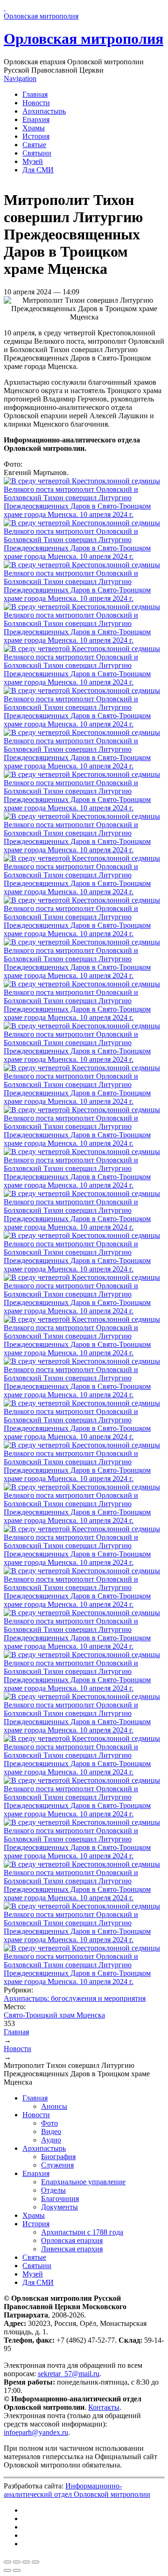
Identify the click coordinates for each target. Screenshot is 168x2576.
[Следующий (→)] (17, 2570)
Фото (49, 2123)
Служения (57, 2165)
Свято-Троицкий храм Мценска (54, 2015)
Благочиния (60, 2199)
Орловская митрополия (84, 39)
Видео (51, 2131)
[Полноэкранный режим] (26, 2562)
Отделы (53, 2190)
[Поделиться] (17, 2562)
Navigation (20, 78)
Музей (33, 161)
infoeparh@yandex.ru (36, 2432)
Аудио (51, 2140)
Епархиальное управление (83, 2182)
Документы (59, 2207)
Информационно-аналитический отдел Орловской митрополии (77, 2490)
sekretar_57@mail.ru (69, 2374)
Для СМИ (38, 170)
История (36, 136)
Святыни (37, 153)
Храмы (34, 128)
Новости (36, 103)
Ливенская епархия (72, 2249)
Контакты (104, 2407)
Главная (35, 94)
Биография (58, 2157)
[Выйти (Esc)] (7, 2562)
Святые (34, 145)
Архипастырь (44, 111)
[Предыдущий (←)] (7, 2570)
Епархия (36, 119)
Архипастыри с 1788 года (82, 2232)
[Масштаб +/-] (35, 2562)
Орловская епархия (72, 2240)
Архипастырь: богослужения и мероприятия (75, 1998)
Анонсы (54, 2106)
